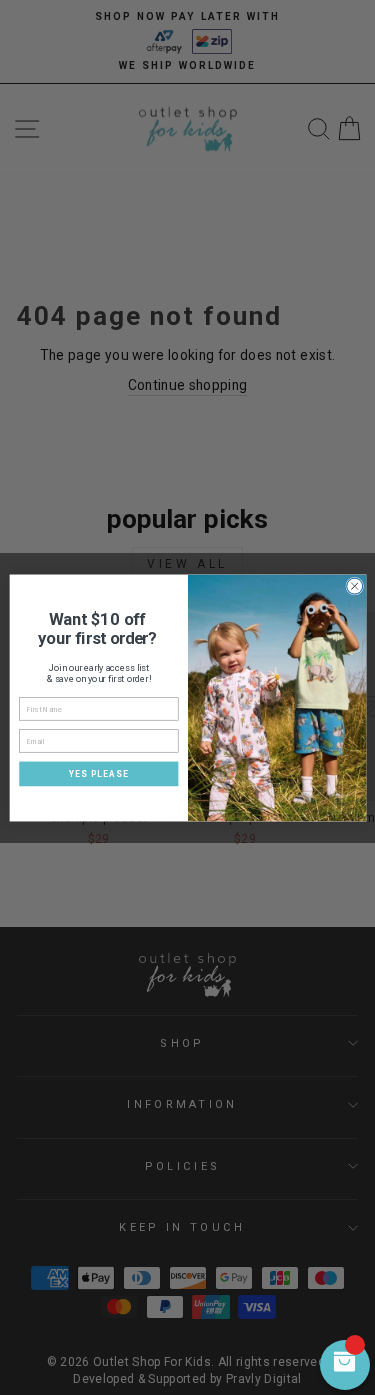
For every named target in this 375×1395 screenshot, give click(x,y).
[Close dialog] (354, 586)
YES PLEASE (98, 773)
